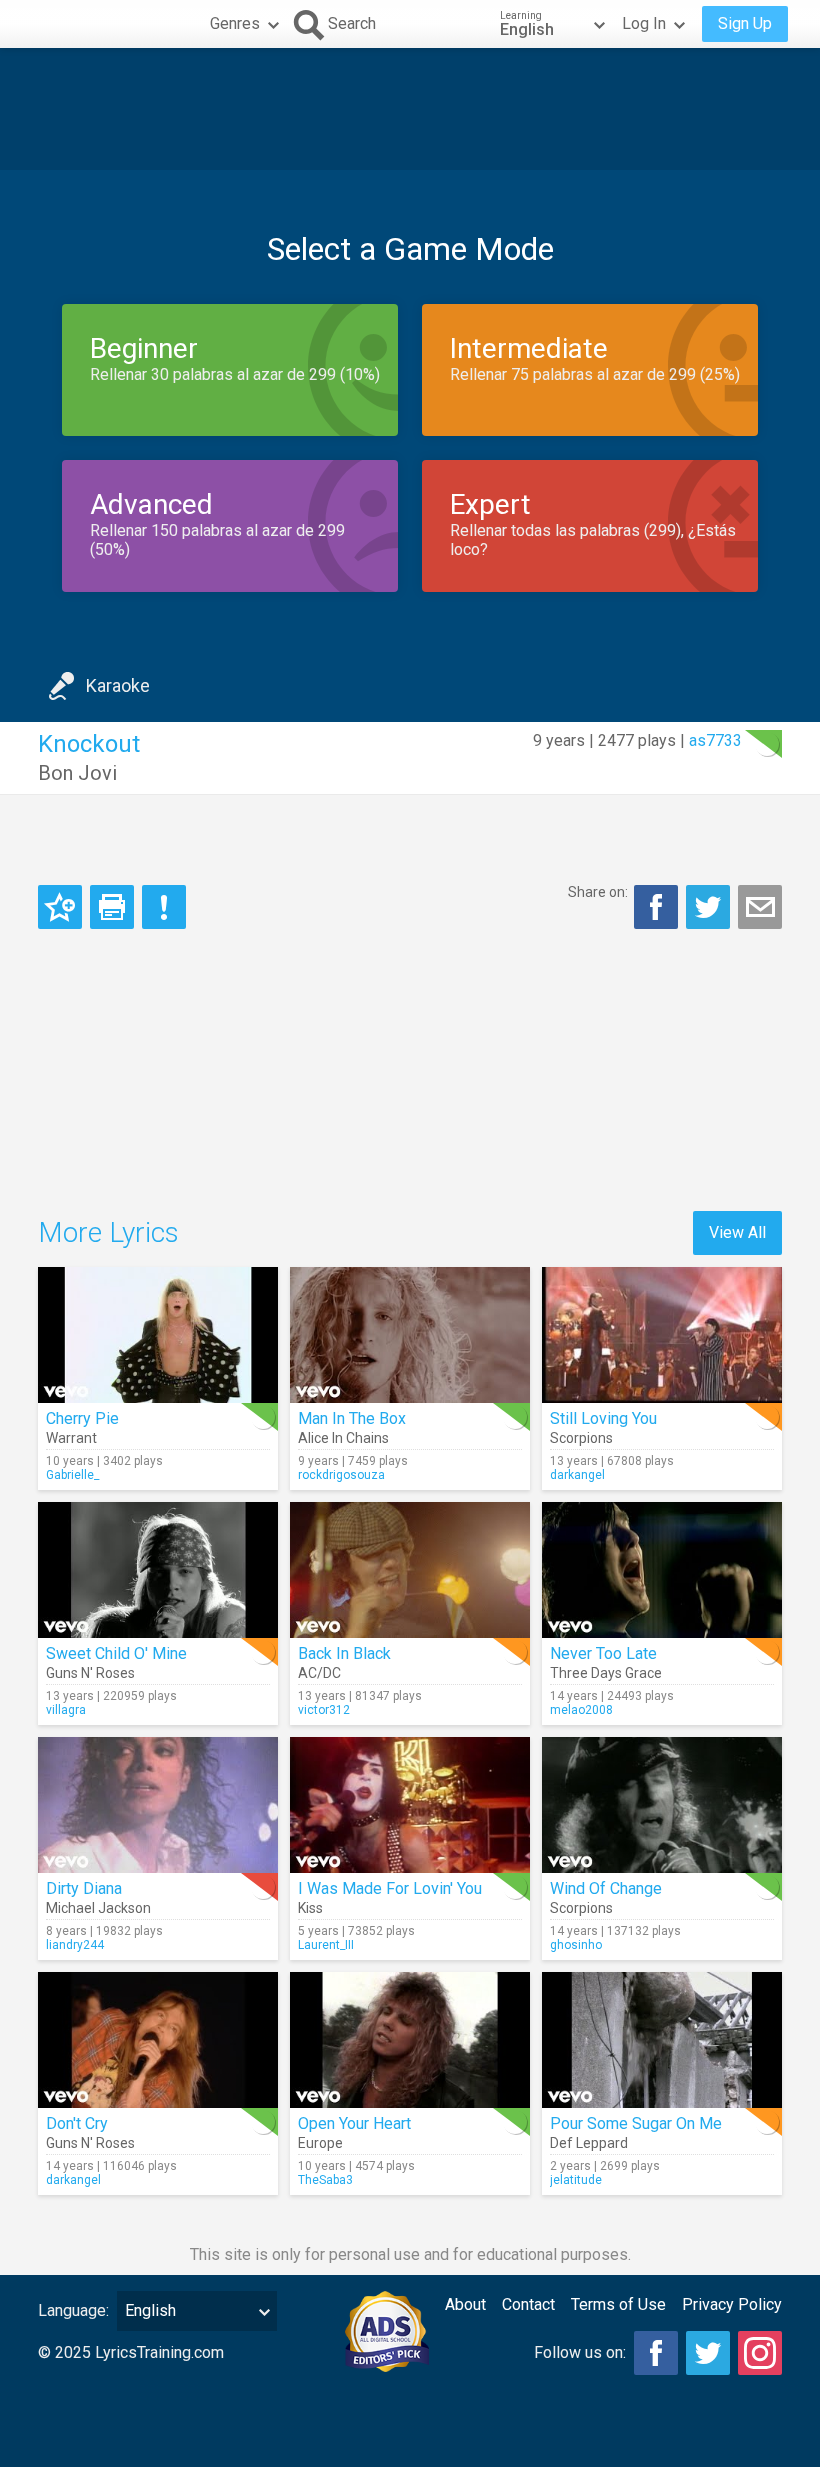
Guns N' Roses (90, 1673)
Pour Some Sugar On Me (636, 2123)
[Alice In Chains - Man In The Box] (410, 1335)
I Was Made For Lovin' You (390, 1888)
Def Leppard (589, 2143)
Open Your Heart (354, 2123)
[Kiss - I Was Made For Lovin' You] (410, 1805)
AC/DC (319, 1673)
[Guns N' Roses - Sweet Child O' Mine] (158, 1570)
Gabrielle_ (72, 1475)
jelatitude (576, 2180)
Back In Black (344, 1653)
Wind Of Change (606, 1888)
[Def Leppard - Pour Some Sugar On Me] (662, 2040)
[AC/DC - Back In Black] (410, 1570)
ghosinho (576, 1945)
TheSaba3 (325, 2180)
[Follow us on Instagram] (760, 2353)
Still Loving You (603, 1418)
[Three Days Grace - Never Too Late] (662, 1570)
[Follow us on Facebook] (656, 2353)
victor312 (324, 1710)
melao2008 (581, 1710)
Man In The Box (352, 1418)
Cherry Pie (82, 1418)
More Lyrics (108, 1232)
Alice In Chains (343, 1438)
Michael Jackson (98, 1908)
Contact (528, 2304)
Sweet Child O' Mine (116, 1653)
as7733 (715, 740)
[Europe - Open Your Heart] (410, 2040)
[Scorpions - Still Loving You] (662, 1335)
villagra (66, 1710)
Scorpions (581, 1438)
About (465, 2304)
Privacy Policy (732, 2304)
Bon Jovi (77, 773)
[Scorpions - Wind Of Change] (662, 1805)
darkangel (577, 1475)
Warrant (71, 1438)
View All (737, 1232)
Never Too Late (603, 1653)
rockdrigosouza (341, 1475)
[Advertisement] (410, 109)
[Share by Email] (760, 907)
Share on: (598, 892)
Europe (320, 2143)
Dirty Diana (84, 1888)
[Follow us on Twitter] (708, 2353)
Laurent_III (326, 1945)
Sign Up (745, 23)
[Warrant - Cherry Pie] (158, 1335)
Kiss (310, 1908)
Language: (73, 2310)
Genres (235, 23)
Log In (644, 23)
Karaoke (118, 685)
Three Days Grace (606, 1673)
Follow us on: (580, 2352)
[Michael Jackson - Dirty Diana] (158, 1805)
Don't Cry (77, 2123)
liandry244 (75, 1945)
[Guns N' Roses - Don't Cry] (158, 2040)
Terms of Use (618, 2304)
